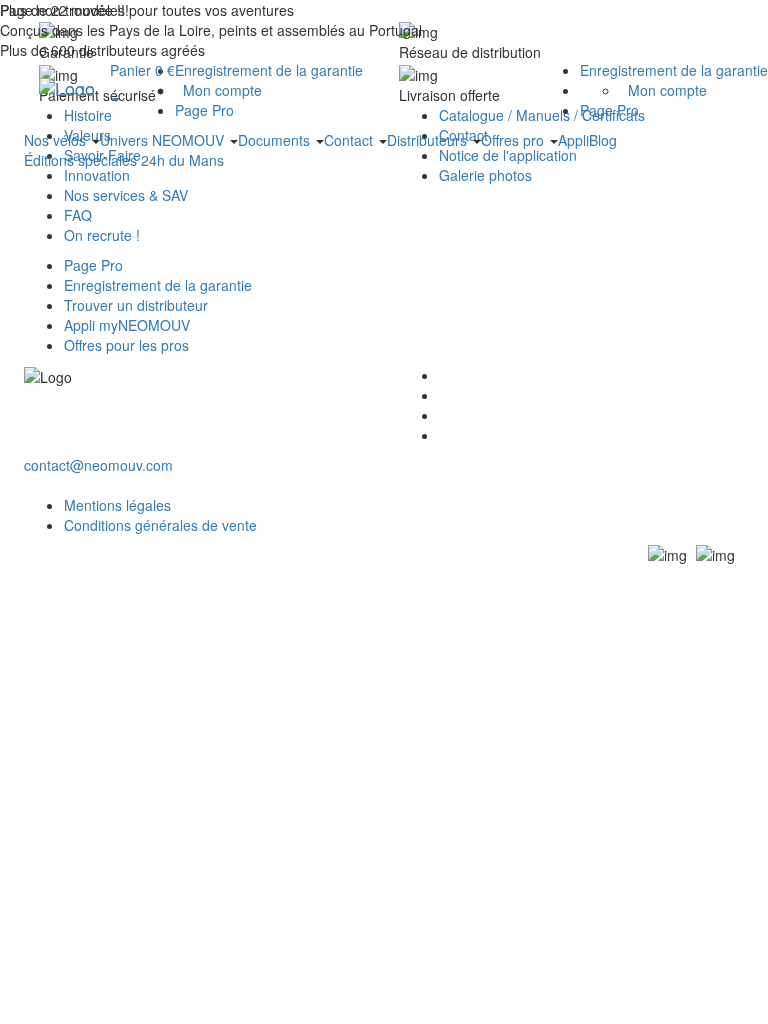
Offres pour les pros (126, 345)
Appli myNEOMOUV (127, 325)
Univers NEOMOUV (164, 140)
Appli (573, 140)
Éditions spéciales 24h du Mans (124, 160)
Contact (350, 140)
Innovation (97, 175)
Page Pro (609, 110)
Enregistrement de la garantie (674, 70)
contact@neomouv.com (98, 465)
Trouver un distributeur (136, 305)
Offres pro (514, 140)
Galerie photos (485, 175)
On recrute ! (102, 235)
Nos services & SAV (126, 195)
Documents (276, 140)
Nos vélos (57, 140)
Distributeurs (429, 140)
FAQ (78, 215)
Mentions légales (117, 505)
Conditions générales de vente (160, 525)
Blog (603, 140)
